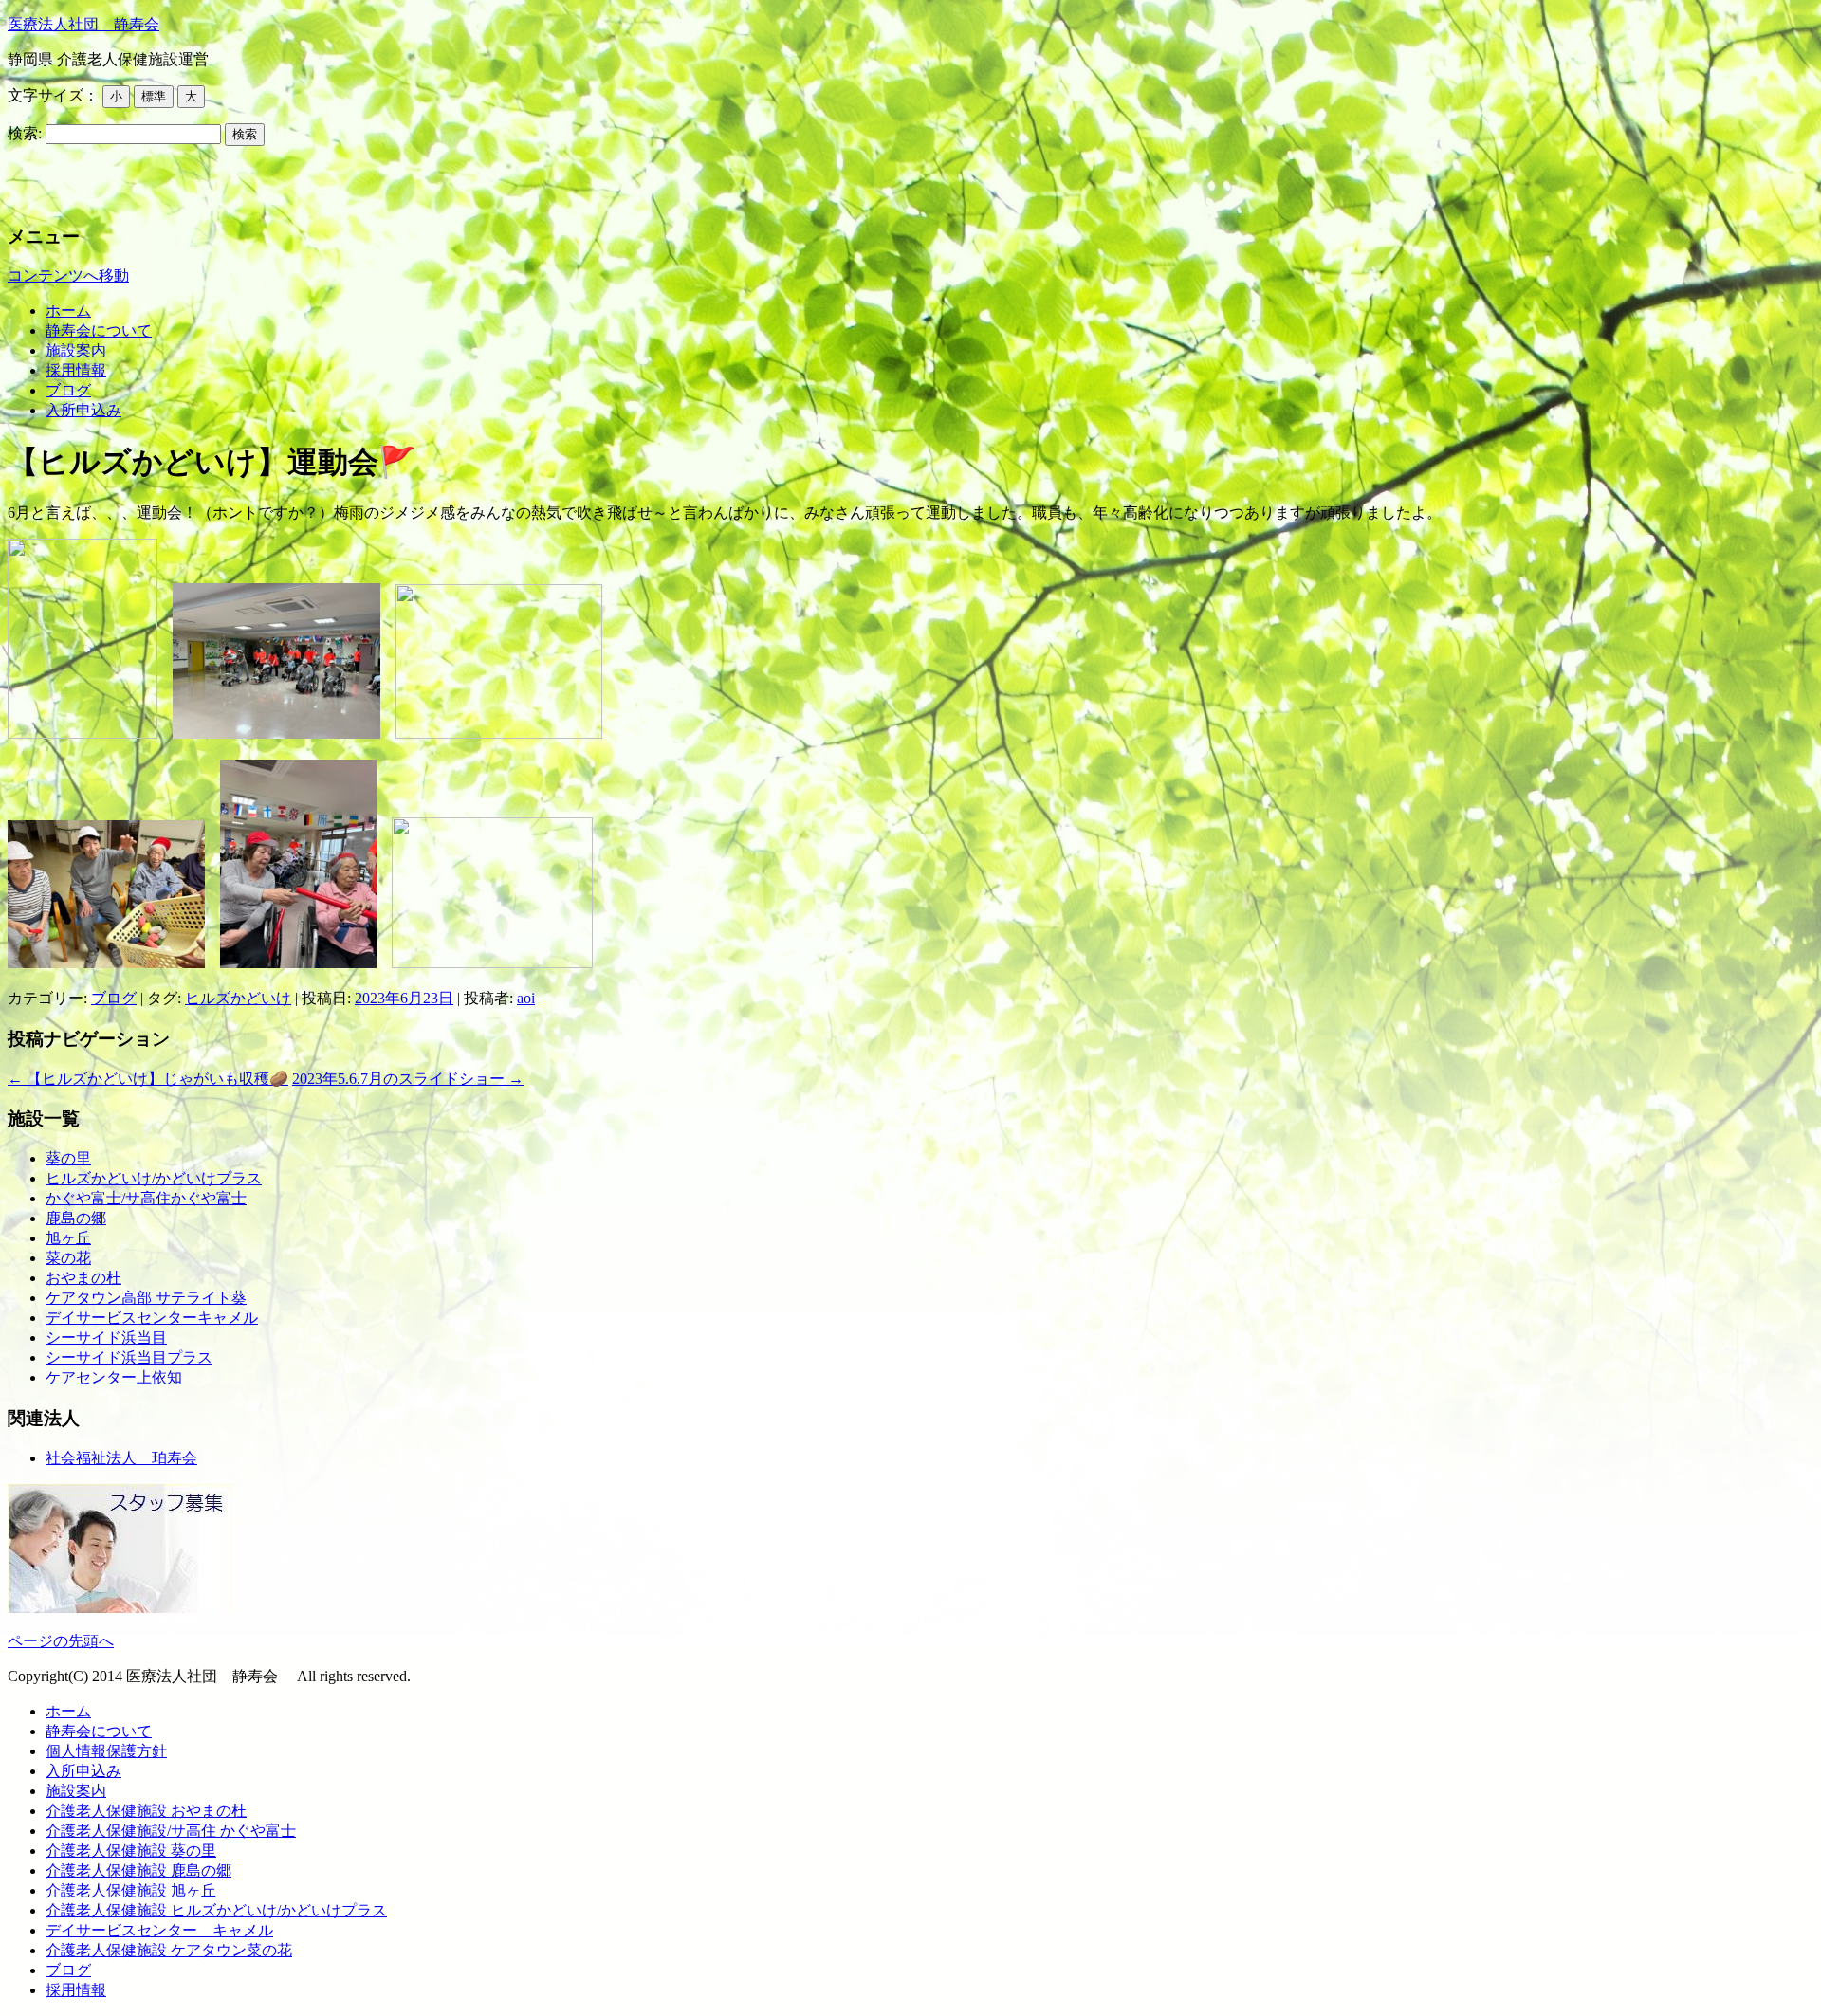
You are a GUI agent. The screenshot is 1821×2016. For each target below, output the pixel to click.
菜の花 (68, 1258)
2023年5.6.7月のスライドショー (408, 1079)
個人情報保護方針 (106, 1751)
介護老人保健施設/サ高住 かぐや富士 (171, 1831)
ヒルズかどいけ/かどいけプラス (154, 1178)
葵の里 (68, 1158)
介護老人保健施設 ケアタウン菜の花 (169, 1950)
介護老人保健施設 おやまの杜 (146, 1811)
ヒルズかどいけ (238, 998)
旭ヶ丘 (68, 1238)
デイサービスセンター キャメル (159, 1930)
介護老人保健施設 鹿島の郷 (138, 1870)
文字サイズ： (53, 95)
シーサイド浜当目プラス (129, 1357)
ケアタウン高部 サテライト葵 (146, 1298)
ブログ (68, 390)
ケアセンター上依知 (114, 1377)
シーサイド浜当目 (106, 1338)
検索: (25, 133)
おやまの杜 (83, 1278)
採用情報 (76, 370)
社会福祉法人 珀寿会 (121, 1458)
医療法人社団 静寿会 (83, 24)
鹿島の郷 (76, 1218)
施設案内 (76, 350)
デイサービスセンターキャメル (152, 1318)
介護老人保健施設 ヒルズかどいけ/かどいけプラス (216, 1910)
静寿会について (99, 330)
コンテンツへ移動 (68, 275)
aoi (526, 998)
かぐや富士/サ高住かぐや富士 (146, 1198)
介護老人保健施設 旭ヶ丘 (131, 1890)
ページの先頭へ (61, 1641)
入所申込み (83, 410)
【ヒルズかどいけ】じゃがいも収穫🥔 (148, 1079)
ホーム (68, 311)
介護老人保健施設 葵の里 (131, 1851)
